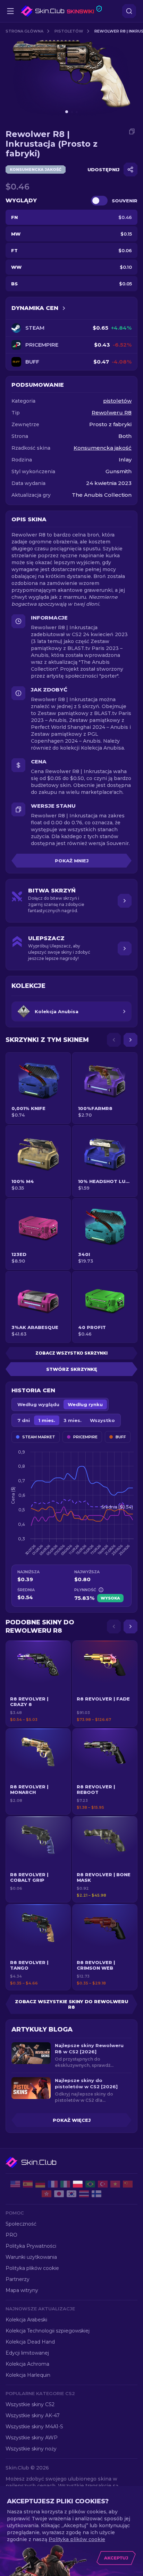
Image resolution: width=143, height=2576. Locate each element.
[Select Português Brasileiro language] (90, 2184)
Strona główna (24, 31)
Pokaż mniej (72, 861)
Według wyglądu (38, 1404)
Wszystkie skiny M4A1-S (34, 2427)
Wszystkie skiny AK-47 (33, 2415)
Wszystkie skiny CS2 (30, 2404)
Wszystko (102, 1420)
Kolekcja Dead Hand (30, 2342)
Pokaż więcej (72, 2120)
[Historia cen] (64, 308)
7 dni (24, 1420)
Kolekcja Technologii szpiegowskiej (48, 2331)
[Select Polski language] (78, 2184)
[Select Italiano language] (65, 2184)
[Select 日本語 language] (59, 2194)
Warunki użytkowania (31, 2257)
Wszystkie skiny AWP (32, 2438)
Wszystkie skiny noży (31, 2449)
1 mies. (47, 1420)
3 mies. (73, 1420)
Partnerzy (18, 2279)
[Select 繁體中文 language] (47, 2194)
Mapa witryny (22, 2290)
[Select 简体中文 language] (128, 2184)
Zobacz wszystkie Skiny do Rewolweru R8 (71, 2004)
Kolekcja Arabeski (26, 2320)
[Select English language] (15, 2184)
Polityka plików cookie (32, 2268)
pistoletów (69, 31)
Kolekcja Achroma (27, 2364)
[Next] (131, 1040)
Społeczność (21, 2224)
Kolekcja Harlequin (28, 2375)
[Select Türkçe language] (103, 2184)
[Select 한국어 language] (71, 2194)
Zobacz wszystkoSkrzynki (71, 1353)
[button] (38, 1684)
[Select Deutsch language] (40, 2184)
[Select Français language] (53, 2184)
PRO (11, 2235)
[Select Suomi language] (96, 2194)
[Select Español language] (28, 2184)
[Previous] (114, 1040)
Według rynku (85, 1404)
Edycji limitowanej (27, 2353)
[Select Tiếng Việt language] (115, 2184)
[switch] (99, 201)
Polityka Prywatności (31, 2246)
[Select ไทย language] (84, 2194)
